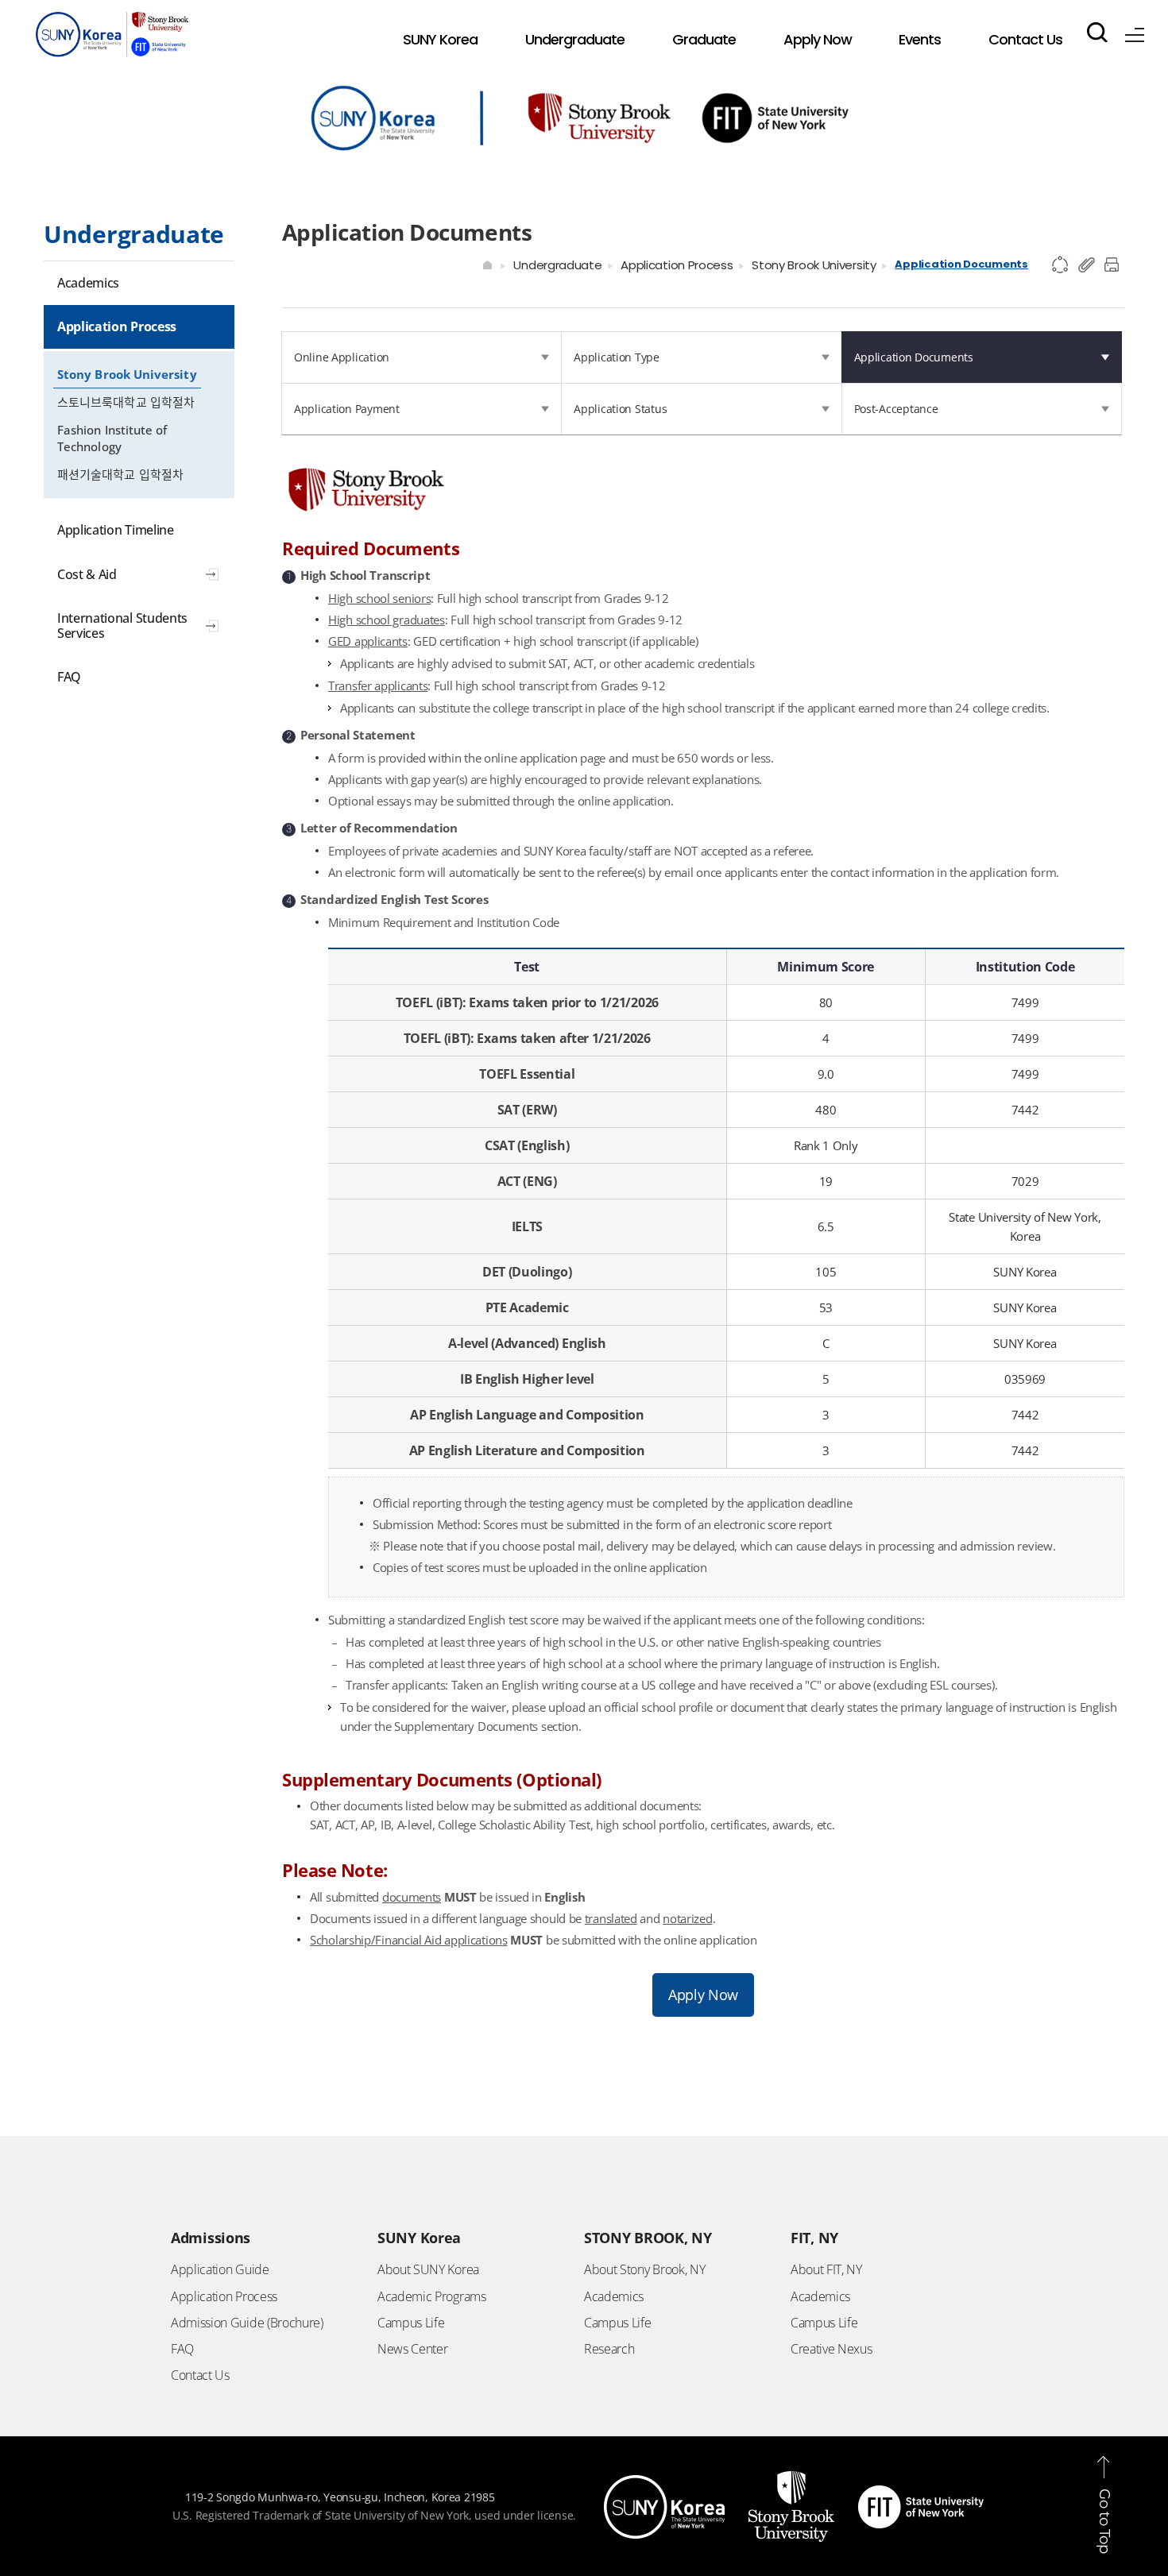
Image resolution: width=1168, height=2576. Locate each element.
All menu (1135, 32)
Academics (614, 2296)
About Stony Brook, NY (644, 2269)
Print (1114, 265)
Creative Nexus (832, 2349)
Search (1097, 32)
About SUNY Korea (428, 2269)
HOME (488, 265)
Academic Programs (432, 2296)
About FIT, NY (826, 2269)
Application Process (677, 265)
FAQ (182, 2349)
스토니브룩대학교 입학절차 (126, 402)
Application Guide (220, 2269)
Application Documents (961, 264)
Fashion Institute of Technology (112, 438)
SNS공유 (1061, 265)
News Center (412, 2349)
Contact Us (200, 2375)
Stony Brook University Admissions (112, 38)
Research (609, 2349)
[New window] (664, 2485)
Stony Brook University (127, 374)
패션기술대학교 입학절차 (120, 474)
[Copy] (1087, 265)
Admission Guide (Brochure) (247, 2323)
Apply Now (703, 1995)
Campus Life (411, 2323)
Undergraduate (557, 265)
